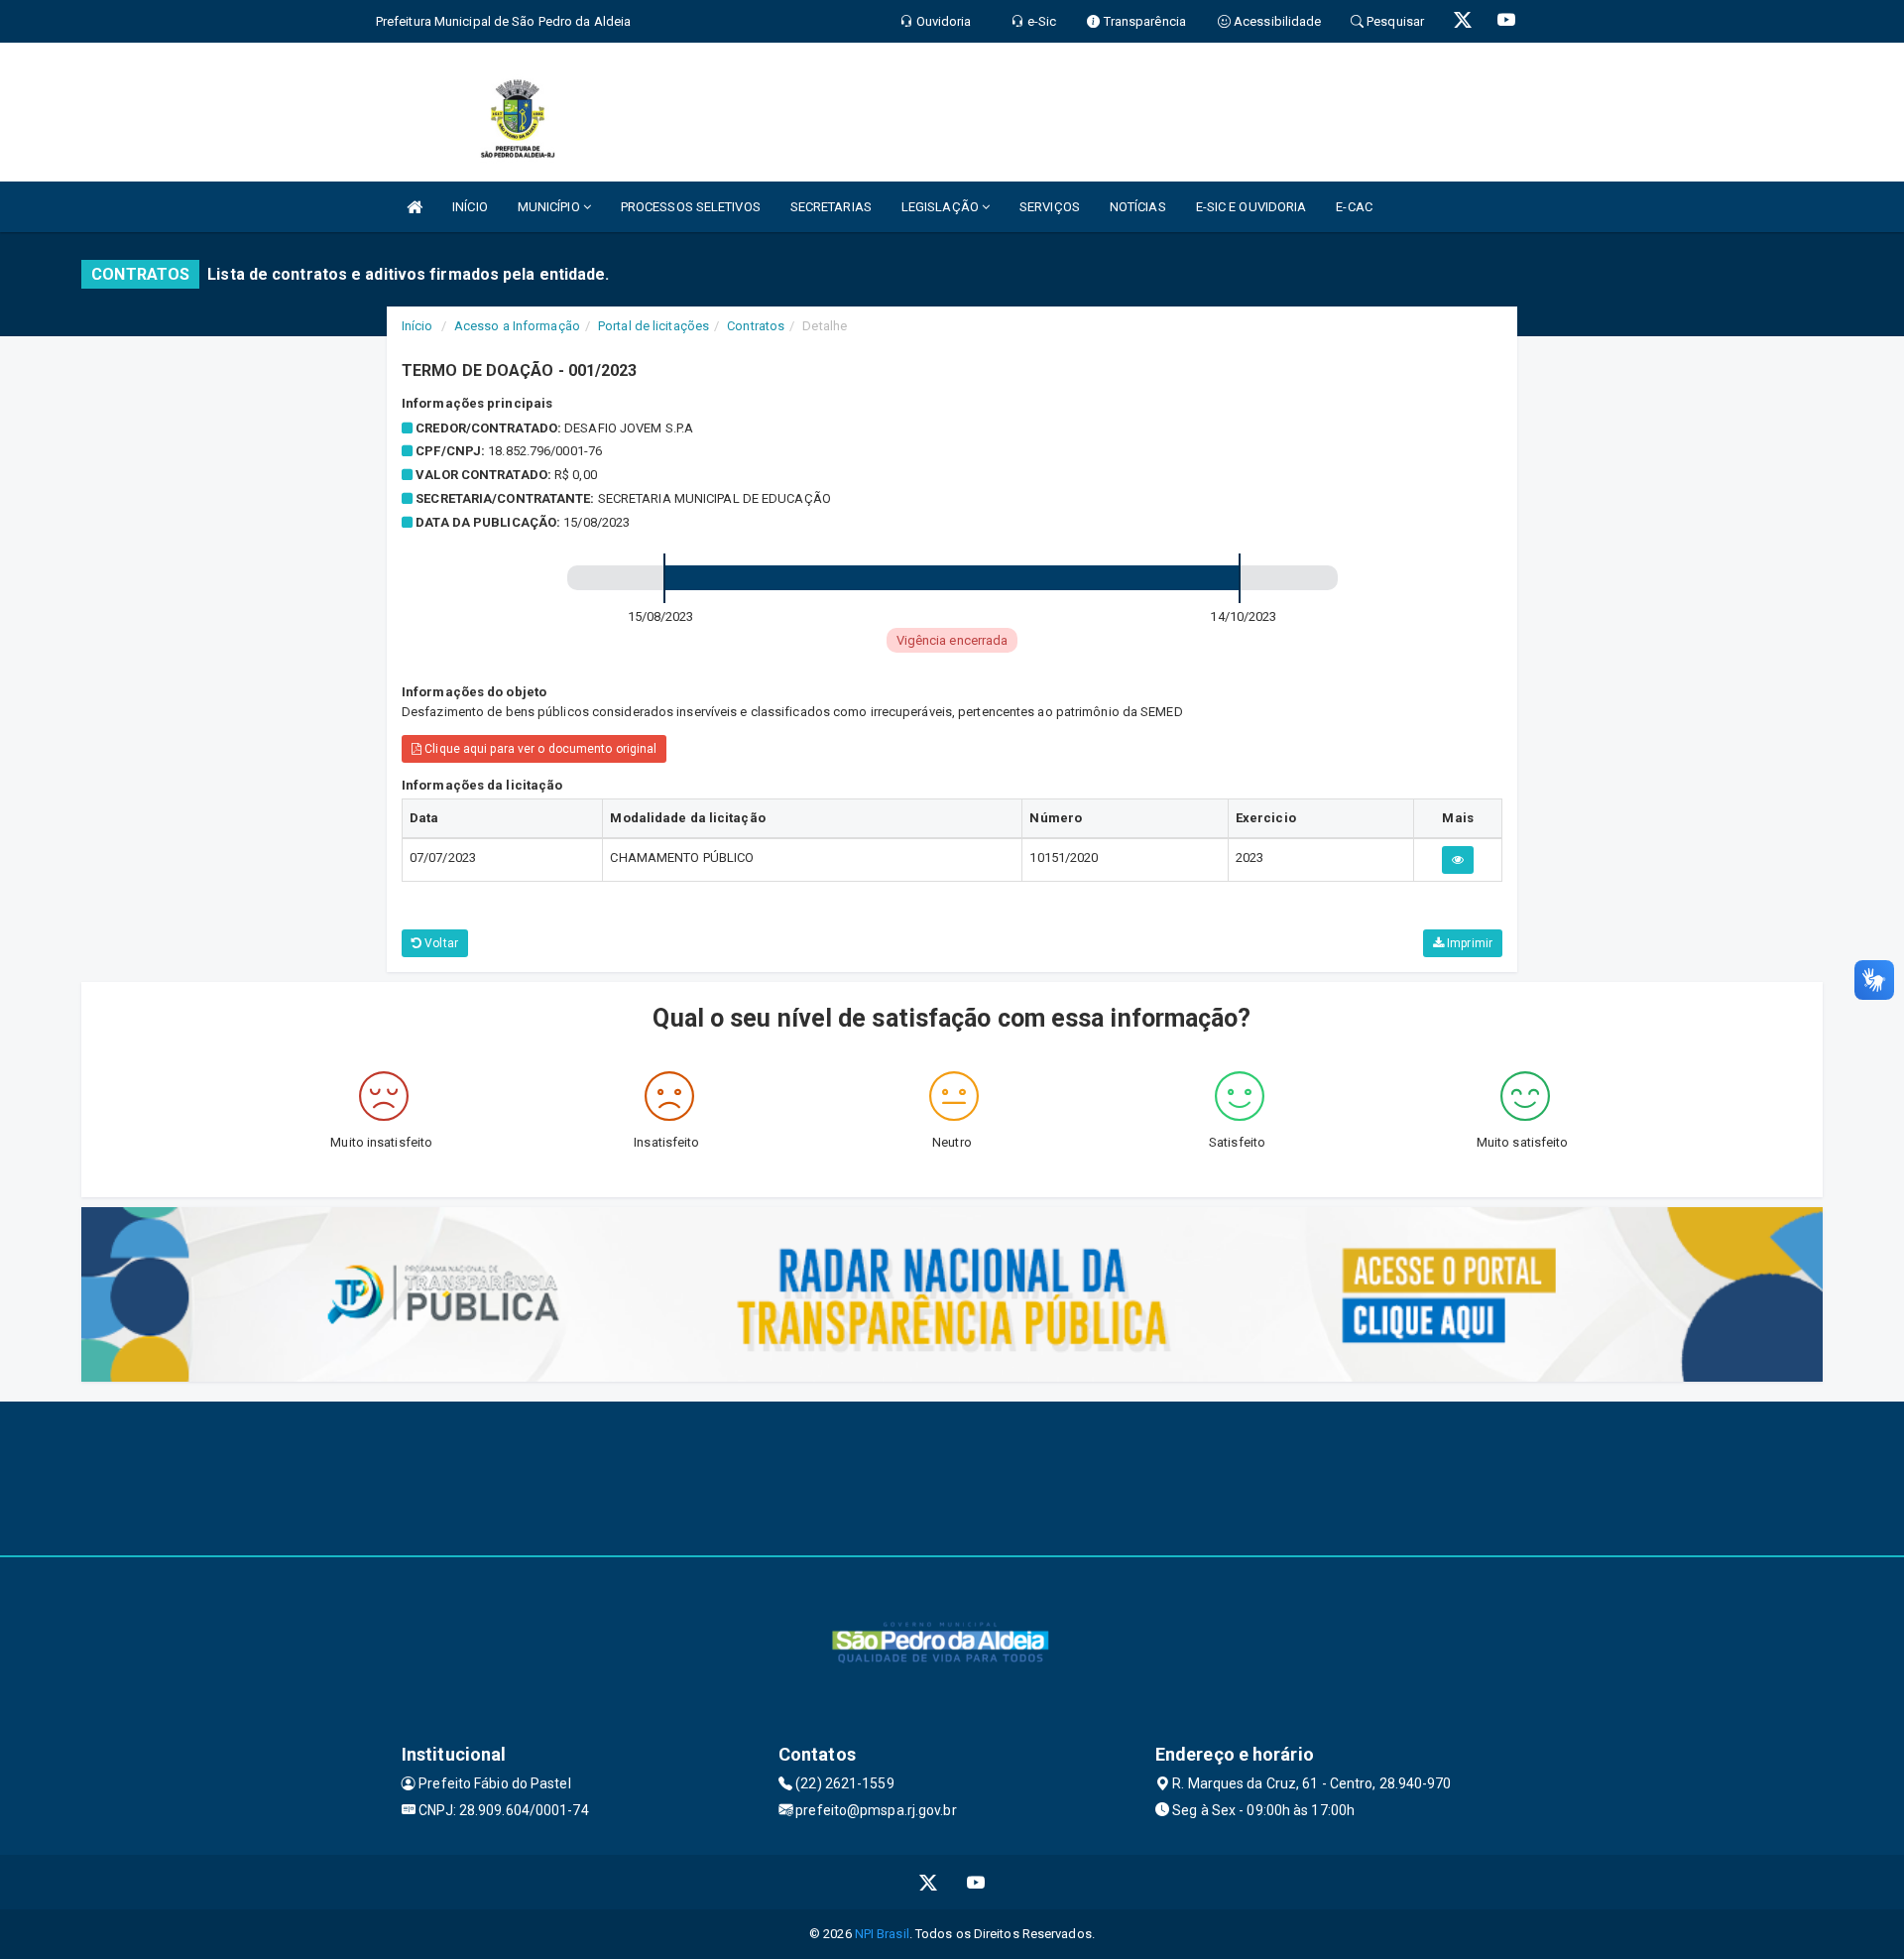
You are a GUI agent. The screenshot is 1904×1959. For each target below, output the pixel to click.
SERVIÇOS (1050, 207)
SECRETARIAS (831, 207)
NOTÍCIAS (1138, 207)
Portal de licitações (654, 326)
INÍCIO (470, 207)
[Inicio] (415, 207)
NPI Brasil (882, 1934)
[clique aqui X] (929, 1882)
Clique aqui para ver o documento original (539, 749)
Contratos (756, 326)
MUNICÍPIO (550, 207)
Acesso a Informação (517, 326)
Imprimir (1468, 943)
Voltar (440, 943)
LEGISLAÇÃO (942, 207)
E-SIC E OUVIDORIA (1251, 207)
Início (417, 326)
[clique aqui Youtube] (976, 1882)
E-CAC (1354, 207)
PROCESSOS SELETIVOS (691, 207)
